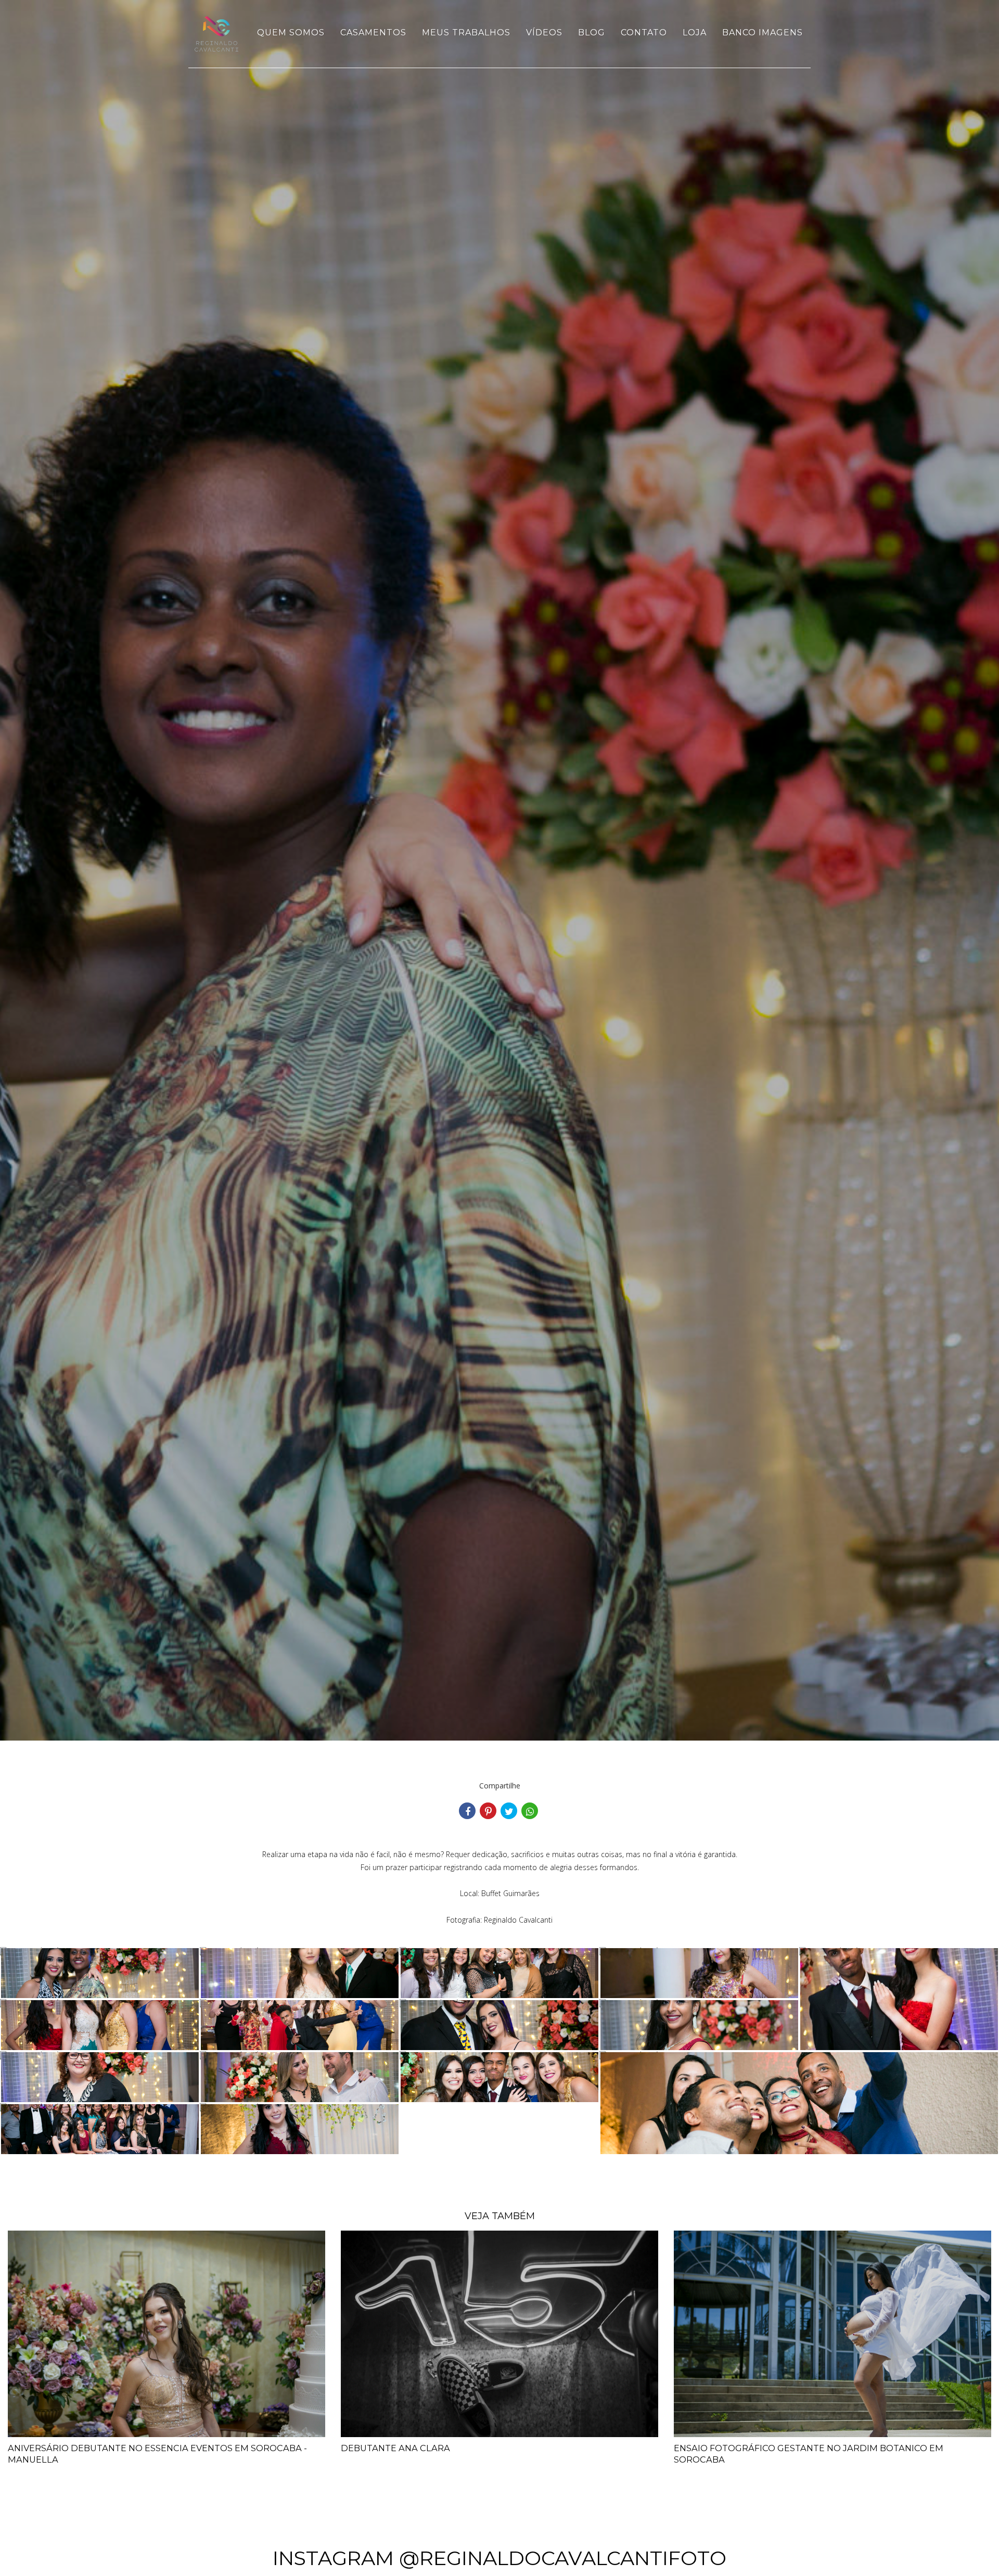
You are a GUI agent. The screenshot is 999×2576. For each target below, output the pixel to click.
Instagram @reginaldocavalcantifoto (499, 2558)
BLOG (592, 33)
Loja (695, 33)
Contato (644, 33)
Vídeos (544, 33)
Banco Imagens (763, 33)
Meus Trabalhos (466, 33)
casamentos (373, 33)
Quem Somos (291, 33)
